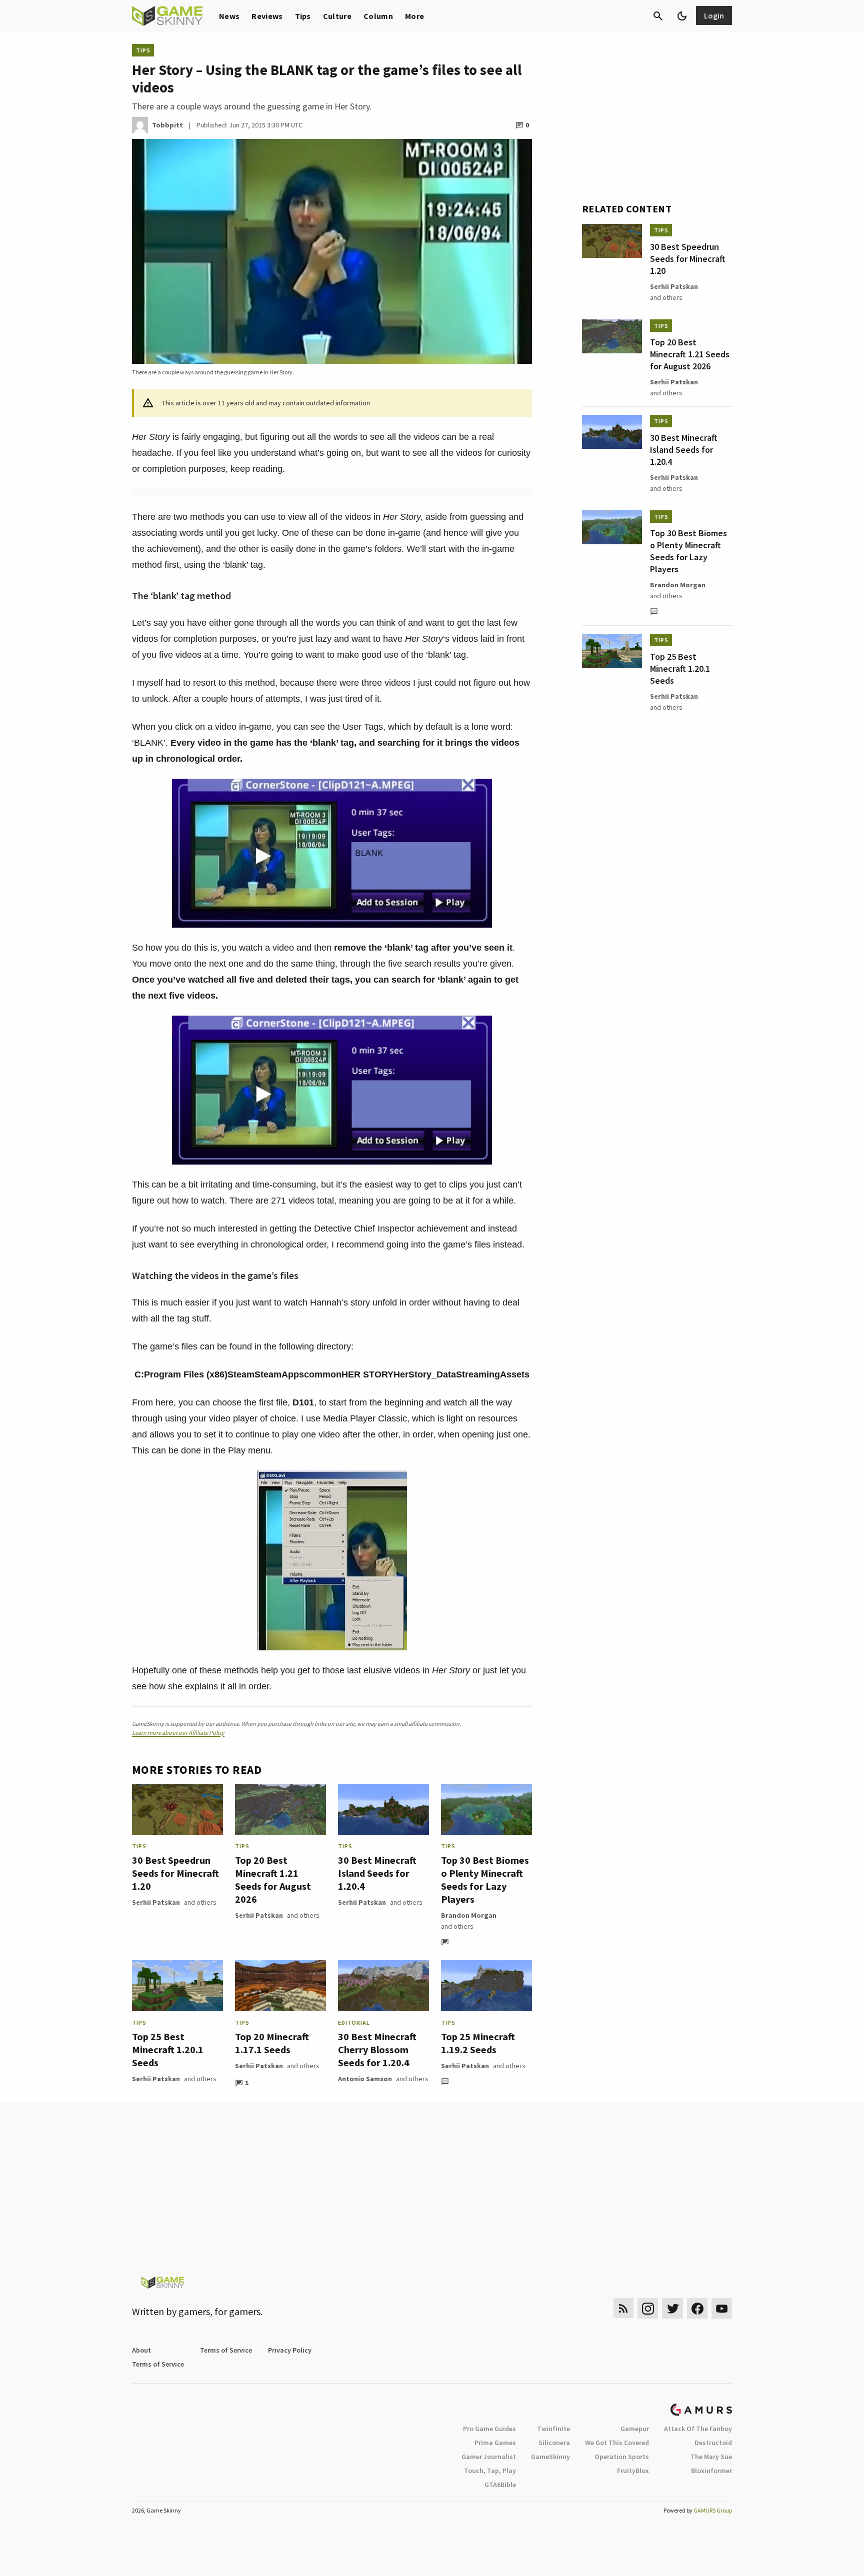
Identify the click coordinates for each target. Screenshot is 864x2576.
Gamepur (635, 2429)
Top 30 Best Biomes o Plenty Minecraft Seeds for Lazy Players (485, 1880)
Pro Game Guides (489, 2429)
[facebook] (697, 2308)
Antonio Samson (365, 2079)
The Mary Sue (711, 2457)
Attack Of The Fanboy (698, 2429)
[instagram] (648, 2308)
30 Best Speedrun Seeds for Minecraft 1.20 (175, 1873)
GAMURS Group (713, 2510)
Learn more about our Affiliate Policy (178, 1733)
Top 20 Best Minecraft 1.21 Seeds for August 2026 (273, 1880)
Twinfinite (553, 2429)
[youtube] (722, 2308)
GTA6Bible (500, 2485)
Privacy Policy (290, 2350)
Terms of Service (226, 2350)
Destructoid (713, 2443)
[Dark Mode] (682, 16)
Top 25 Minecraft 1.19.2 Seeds (478, 2043)
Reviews (267, 16)
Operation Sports (622, 2457)
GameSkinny (550, 2457)
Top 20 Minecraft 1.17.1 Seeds (272, 2043)
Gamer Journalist (489, 2457)
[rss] (623, 2308)
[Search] (658, 16)
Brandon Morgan (469, 1915)
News (229, 16)
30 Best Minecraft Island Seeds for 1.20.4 (377, 1873)
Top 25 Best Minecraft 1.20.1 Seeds (168, 2049)
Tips (303, 16)
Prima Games (495, 2443)
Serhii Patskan (156, 1902)
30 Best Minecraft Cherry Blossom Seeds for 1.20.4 (377, 2049)
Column (378, 16)
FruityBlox (633, 2471)
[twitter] (672, 2308)
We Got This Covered (617, 2443)
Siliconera (554, 2443)
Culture (337, 16)
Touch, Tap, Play (490, 2471)
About (141, 2350)
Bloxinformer (711, 2471)
